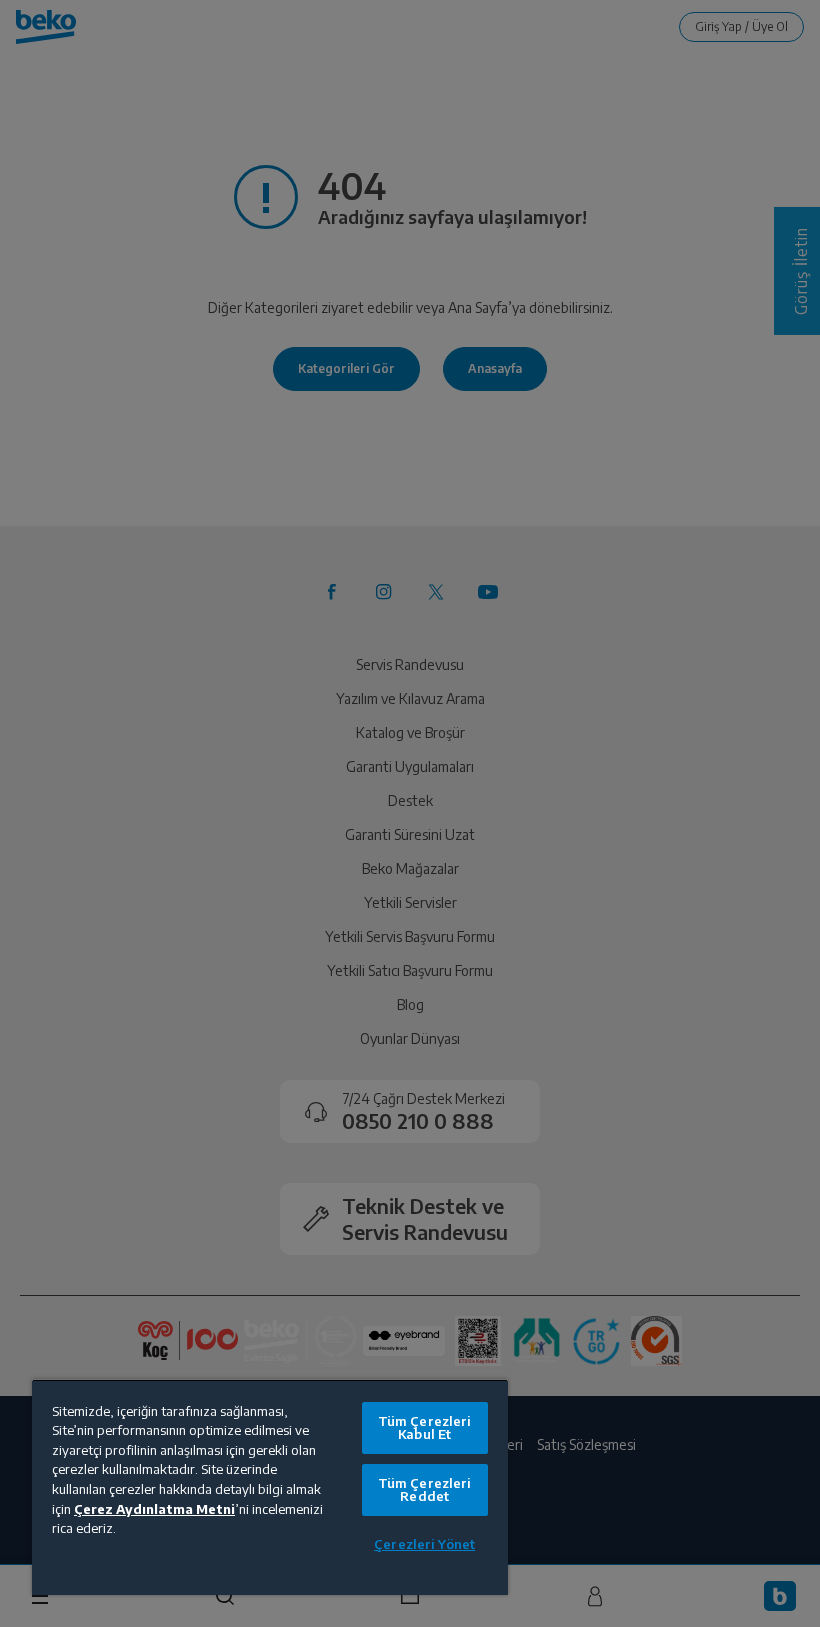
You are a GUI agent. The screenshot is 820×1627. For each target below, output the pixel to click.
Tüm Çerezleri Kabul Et (425, 1427)
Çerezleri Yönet (424, 1544)
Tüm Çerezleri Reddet (425, 1489)
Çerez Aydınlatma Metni (154, 1509)
